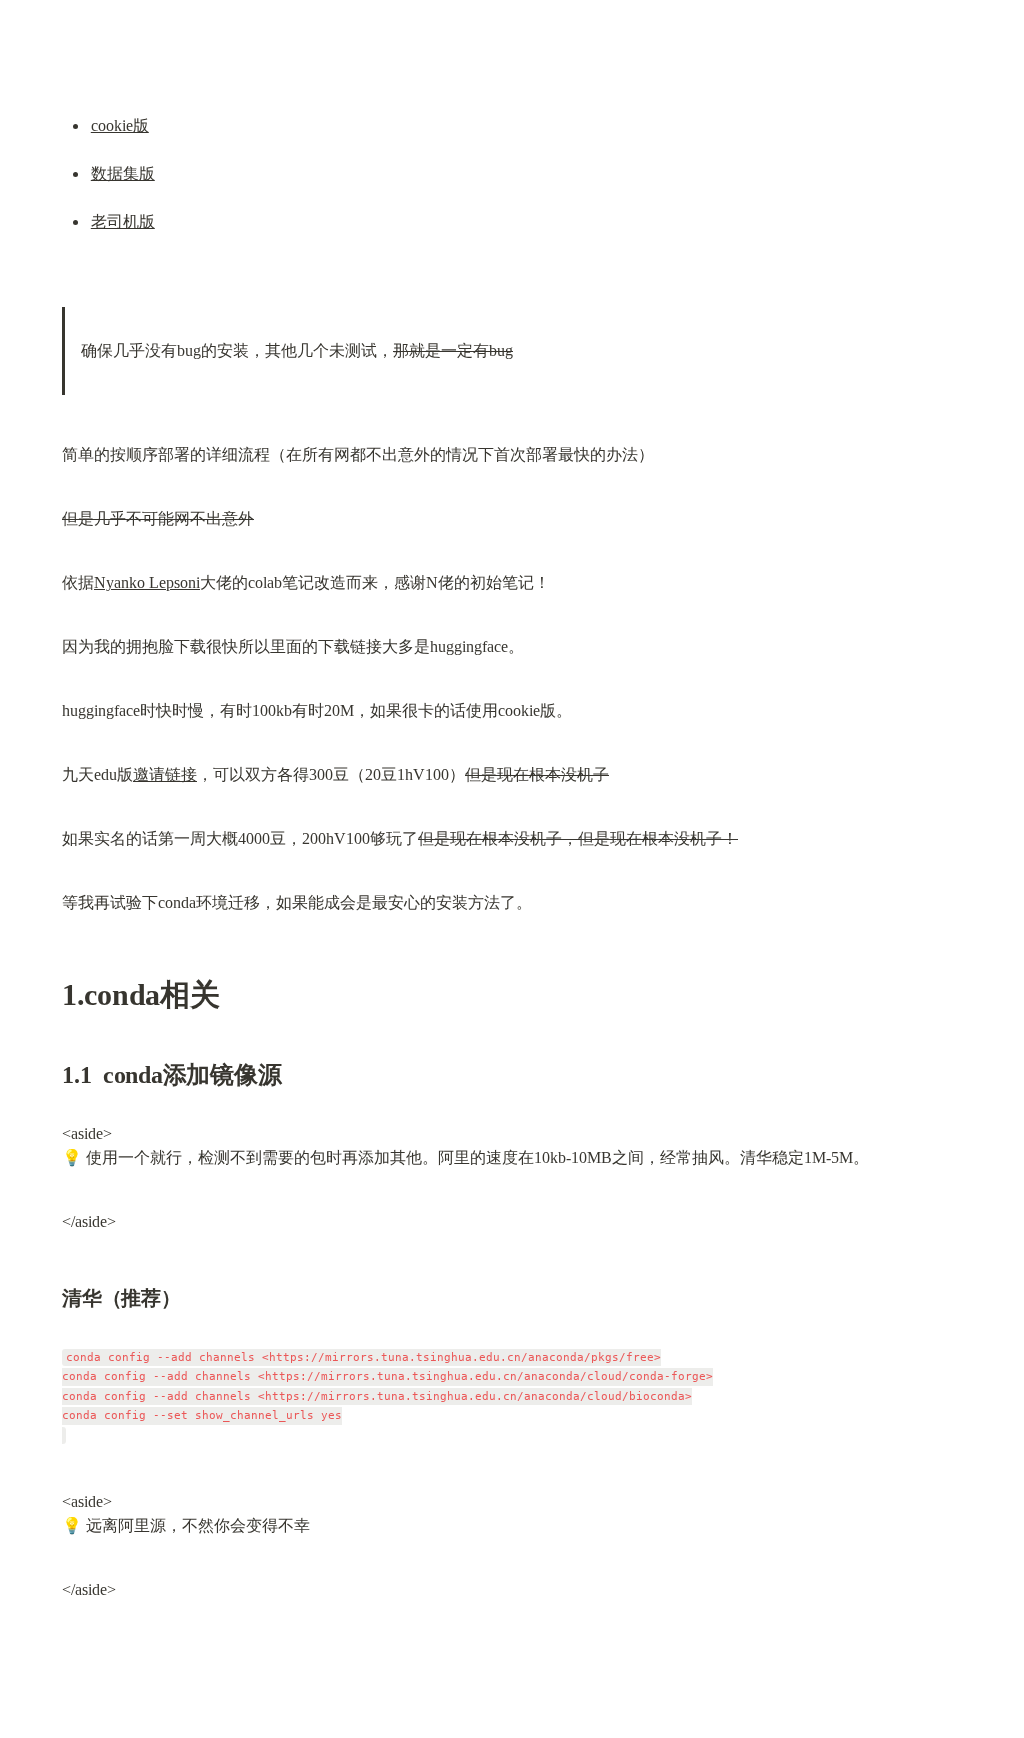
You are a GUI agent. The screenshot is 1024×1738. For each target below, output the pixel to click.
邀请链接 (165, 774)
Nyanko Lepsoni (147, 582)
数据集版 (123, 173)
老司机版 (123, 221)
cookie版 (120, 125)
